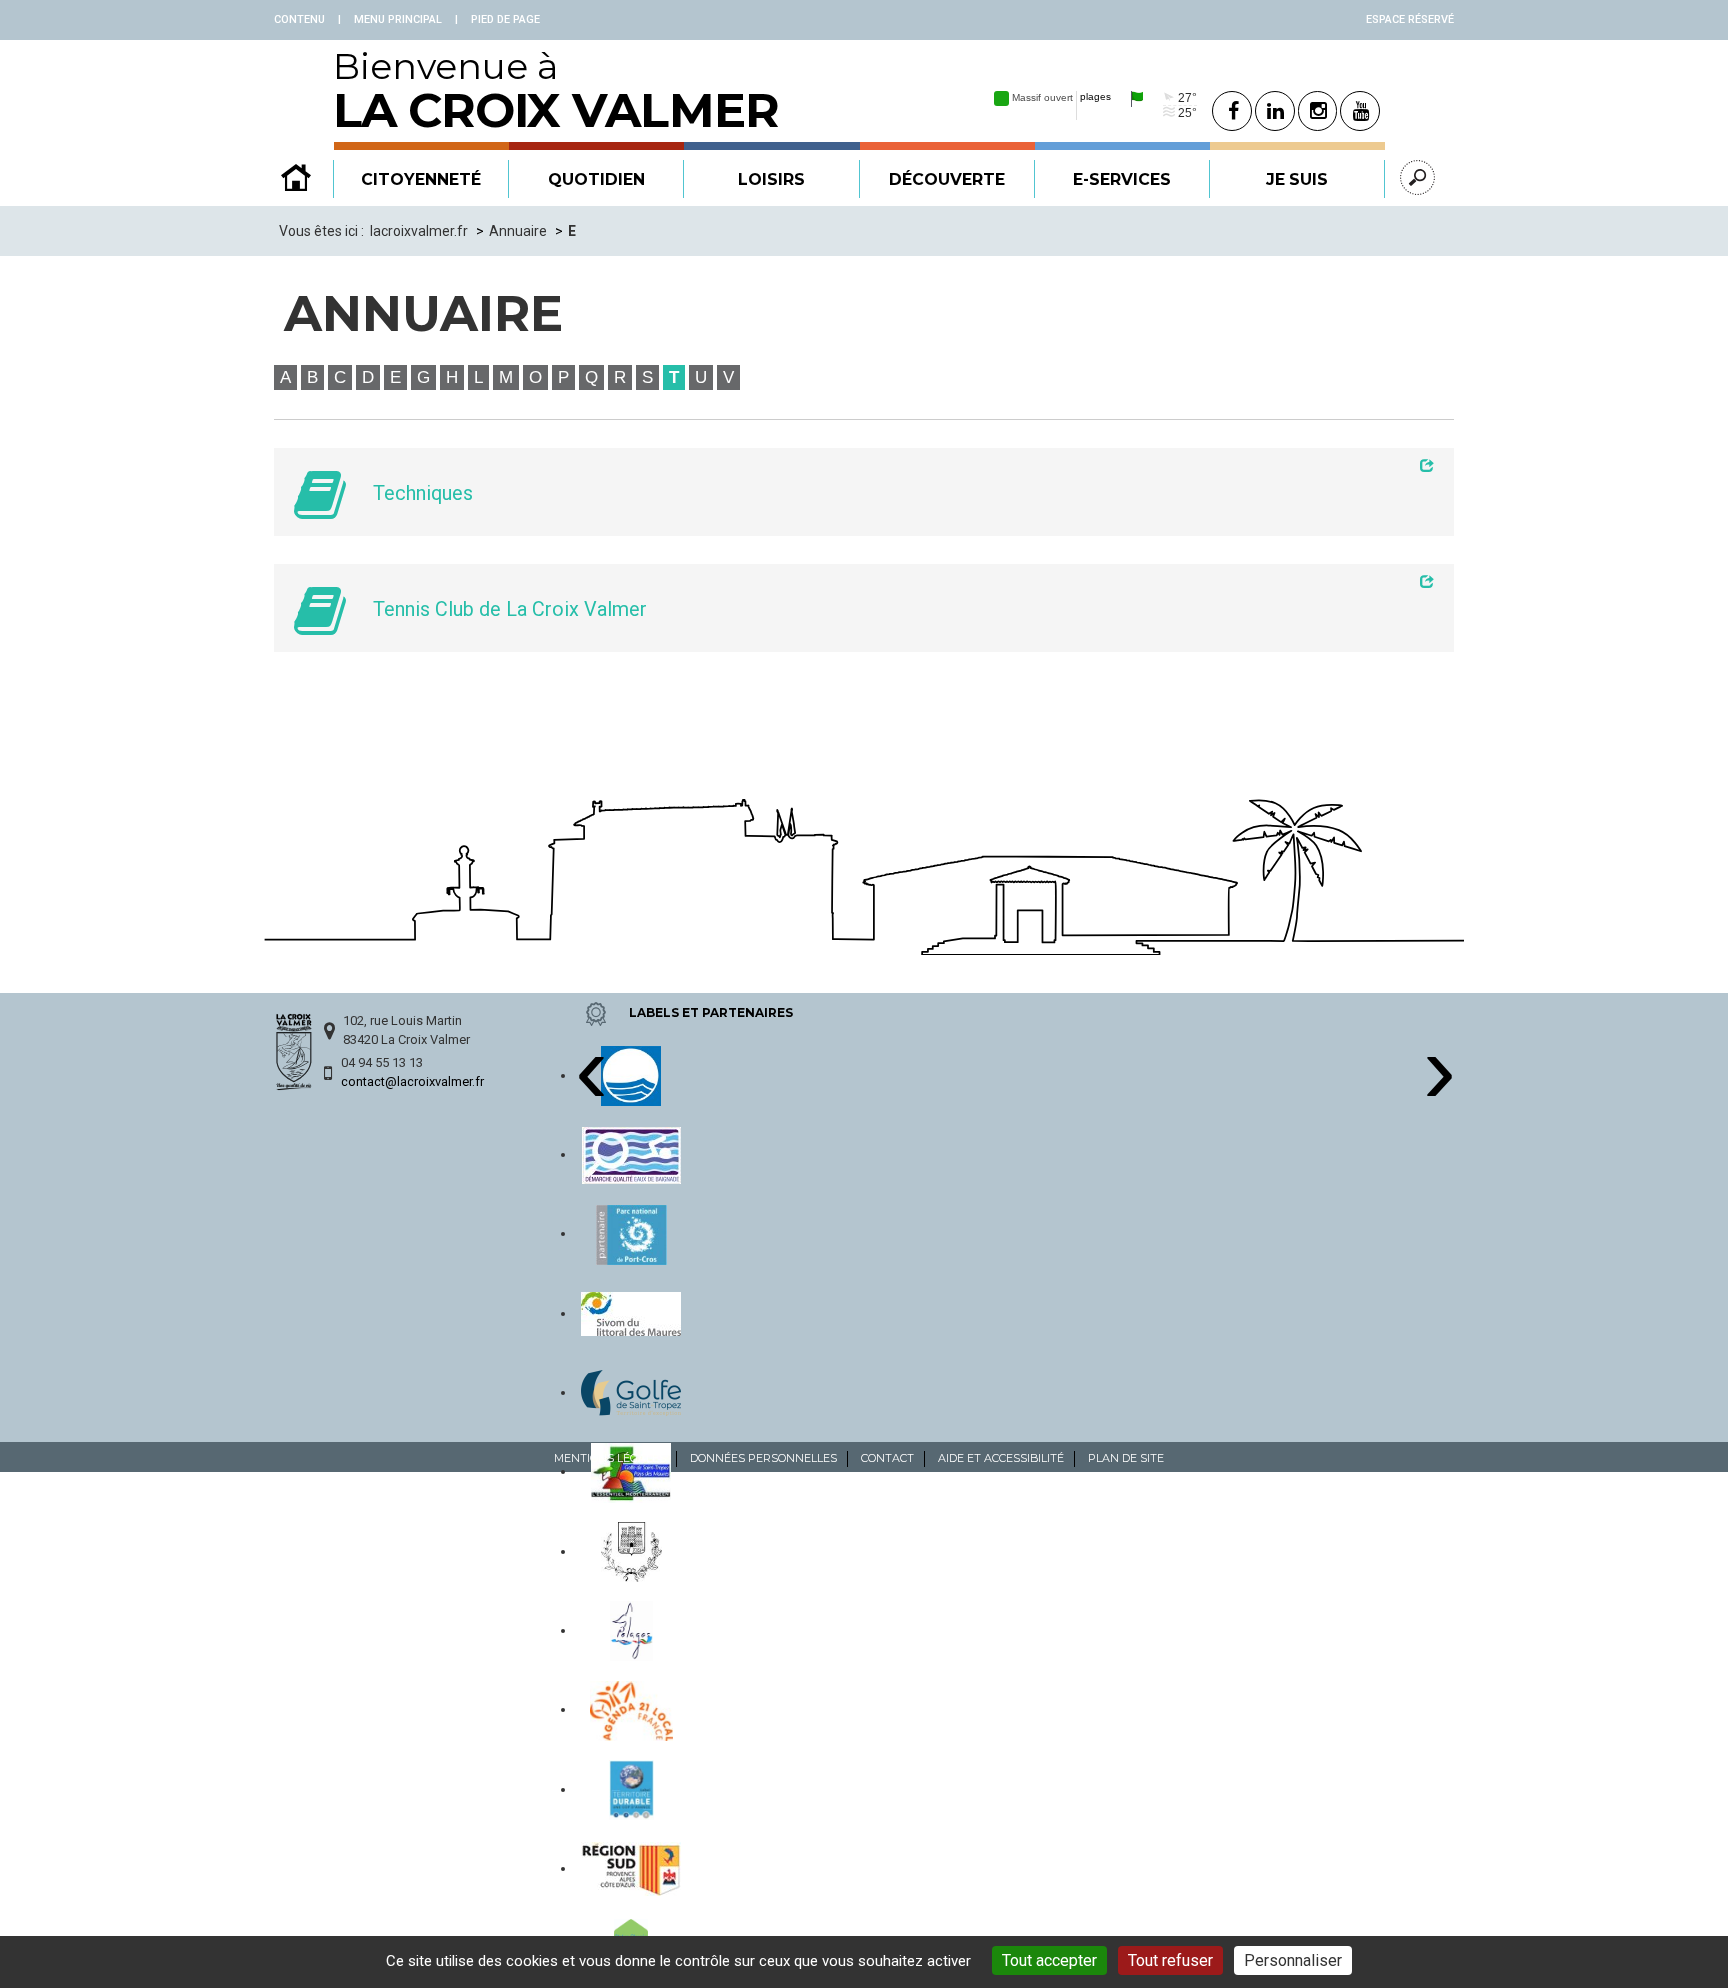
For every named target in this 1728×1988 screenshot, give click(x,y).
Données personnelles (763, 1458)
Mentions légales (610, 1458)
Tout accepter (1049, 1960)
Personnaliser (1293, 1960)
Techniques (423, 493)
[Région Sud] (631, 1868)
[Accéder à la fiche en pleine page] (896, 465)
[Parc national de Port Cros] (631, 1233)
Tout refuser (1170, 1960)
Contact (887, 1458)
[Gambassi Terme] (632, 1551)
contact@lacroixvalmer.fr (412, 1081)
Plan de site (1126, 1458)
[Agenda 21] (632, 1709)
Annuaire (518, 231)
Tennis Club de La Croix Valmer (510, 609)
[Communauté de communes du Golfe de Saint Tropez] (631, 1392)
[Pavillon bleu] (631, 1075)
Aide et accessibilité (1001, 1458)
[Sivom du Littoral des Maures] (631, 1313)
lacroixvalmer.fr (419, 231)
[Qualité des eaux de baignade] (631, 1154)
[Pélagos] (631, 1630)
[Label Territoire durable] (631, 1789)
